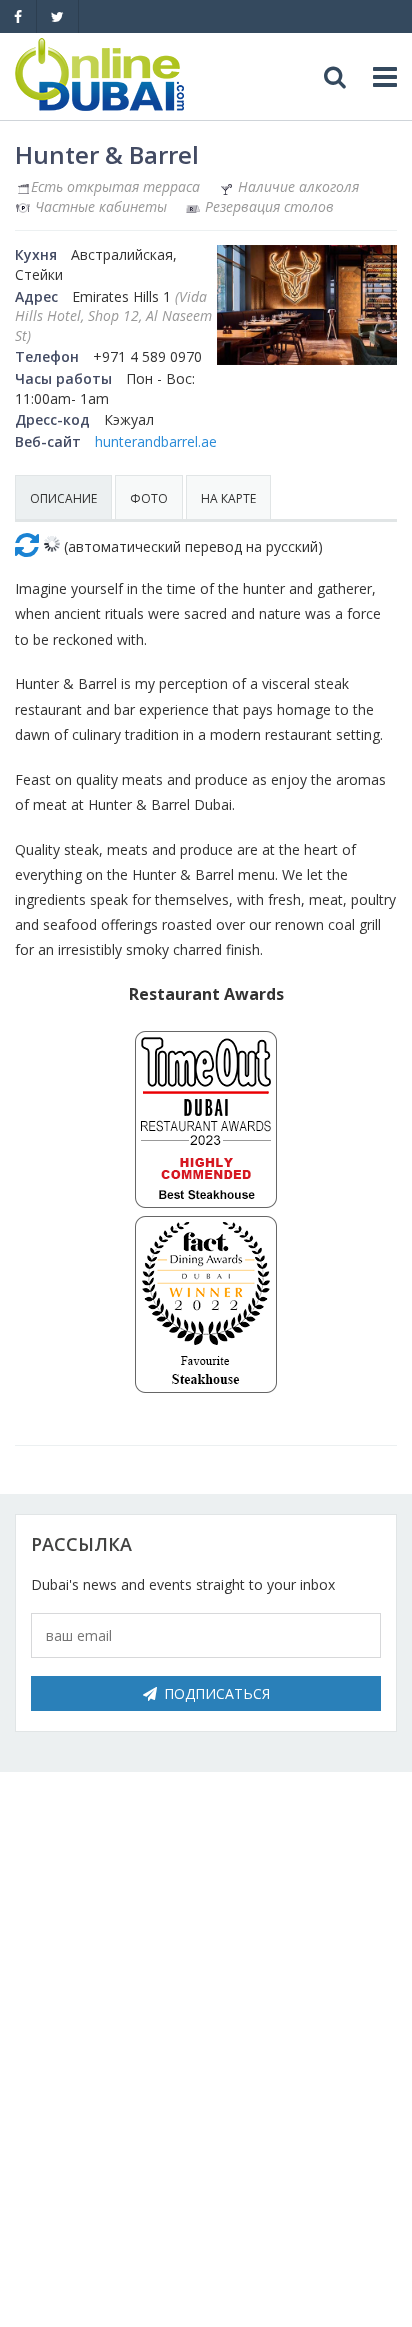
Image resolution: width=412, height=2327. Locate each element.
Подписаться (217, 1693)
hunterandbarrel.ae (156, 441)
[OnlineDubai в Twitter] (57, 16)
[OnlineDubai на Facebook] (18, 16)
